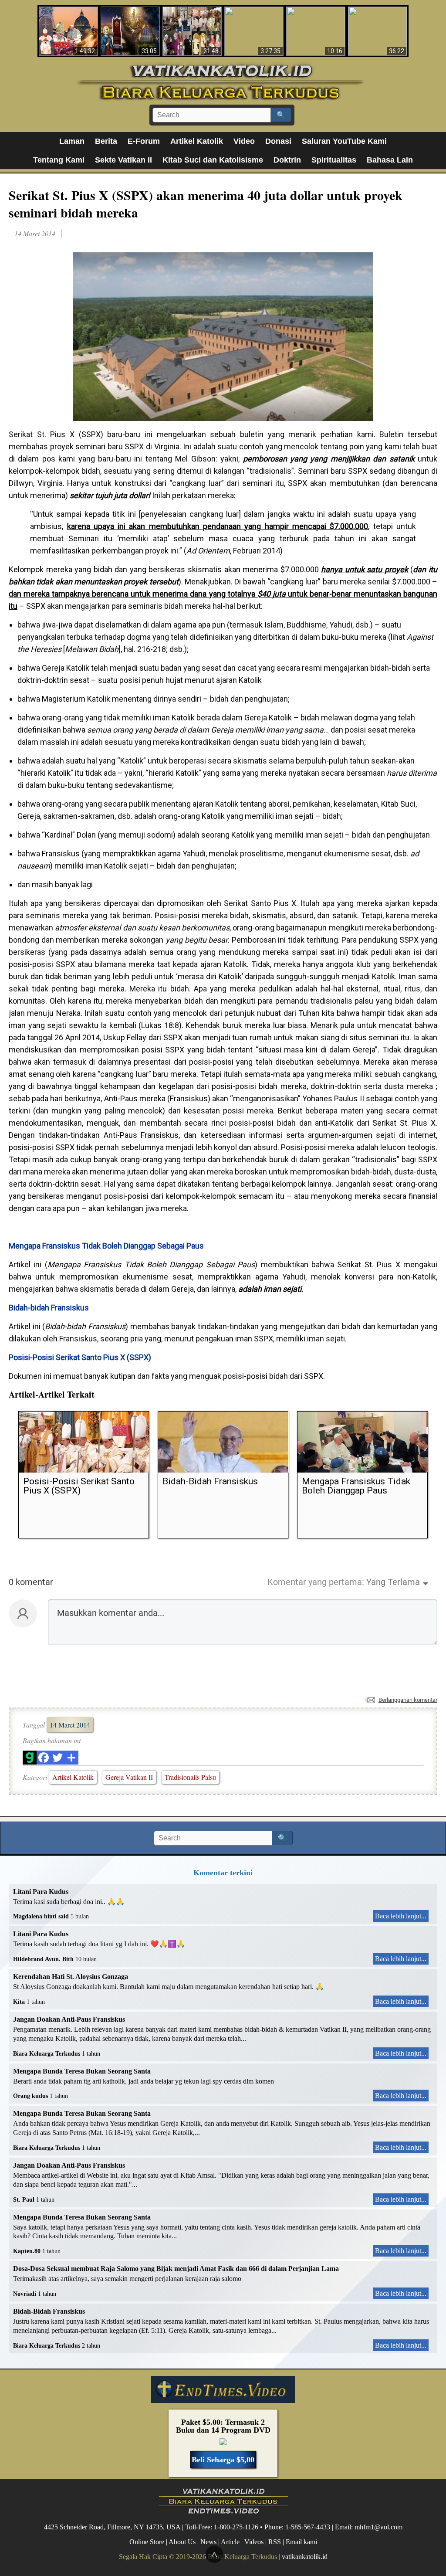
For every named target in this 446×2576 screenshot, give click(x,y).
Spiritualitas (334, 160)
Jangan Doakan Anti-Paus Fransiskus (69, 2019)
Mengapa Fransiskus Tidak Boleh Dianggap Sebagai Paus (106, 1246)
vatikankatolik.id (305, 2557)
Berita (106, 141)
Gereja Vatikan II (129, 1777)
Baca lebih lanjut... (401, 1916)
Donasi (278, 141)
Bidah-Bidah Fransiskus (49, 2311)
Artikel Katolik (197, 141)
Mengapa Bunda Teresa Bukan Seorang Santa (82, 2071)
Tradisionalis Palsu (190, 1777)
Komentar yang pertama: (316, 1582)
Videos (254, 2541)
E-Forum (144, 141)
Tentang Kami (59, 160)
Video (244, 141)
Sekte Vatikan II (123, 160)
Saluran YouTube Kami (344, 141)
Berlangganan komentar (408, 1700)
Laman (72, 141)
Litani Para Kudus (41, 1892)
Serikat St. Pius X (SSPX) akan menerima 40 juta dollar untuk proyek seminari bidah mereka (206, 204)
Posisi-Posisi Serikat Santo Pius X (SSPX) (80, 1357)
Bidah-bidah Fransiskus (49, 1308)
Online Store (147, 2541)
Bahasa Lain (390, 160)
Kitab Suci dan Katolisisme (213, 160)
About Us (182, 2541)
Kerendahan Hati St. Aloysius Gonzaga (71, 1977)
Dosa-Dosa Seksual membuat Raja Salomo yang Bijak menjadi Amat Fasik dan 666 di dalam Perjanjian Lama (176, 2269)
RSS (275, 2541)
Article (230, 2541)
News (208, 2541)
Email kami (301, 2541)
